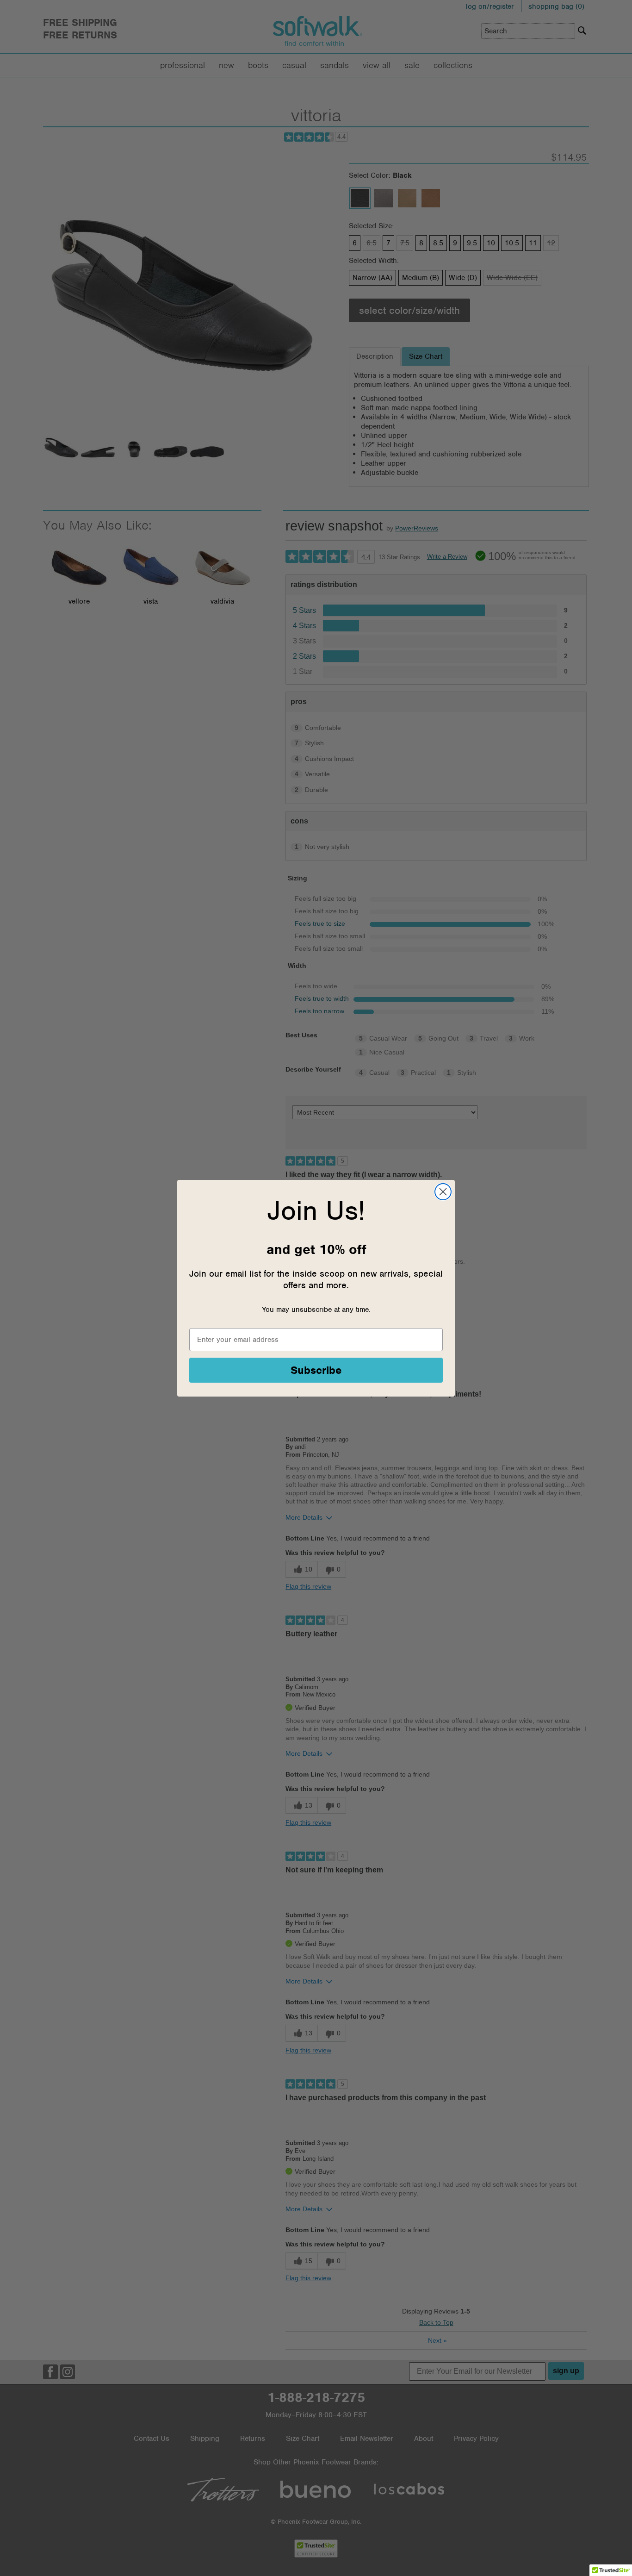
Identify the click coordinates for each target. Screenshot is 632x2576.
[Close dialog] (443, 1192)
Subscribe (316, 1370)
